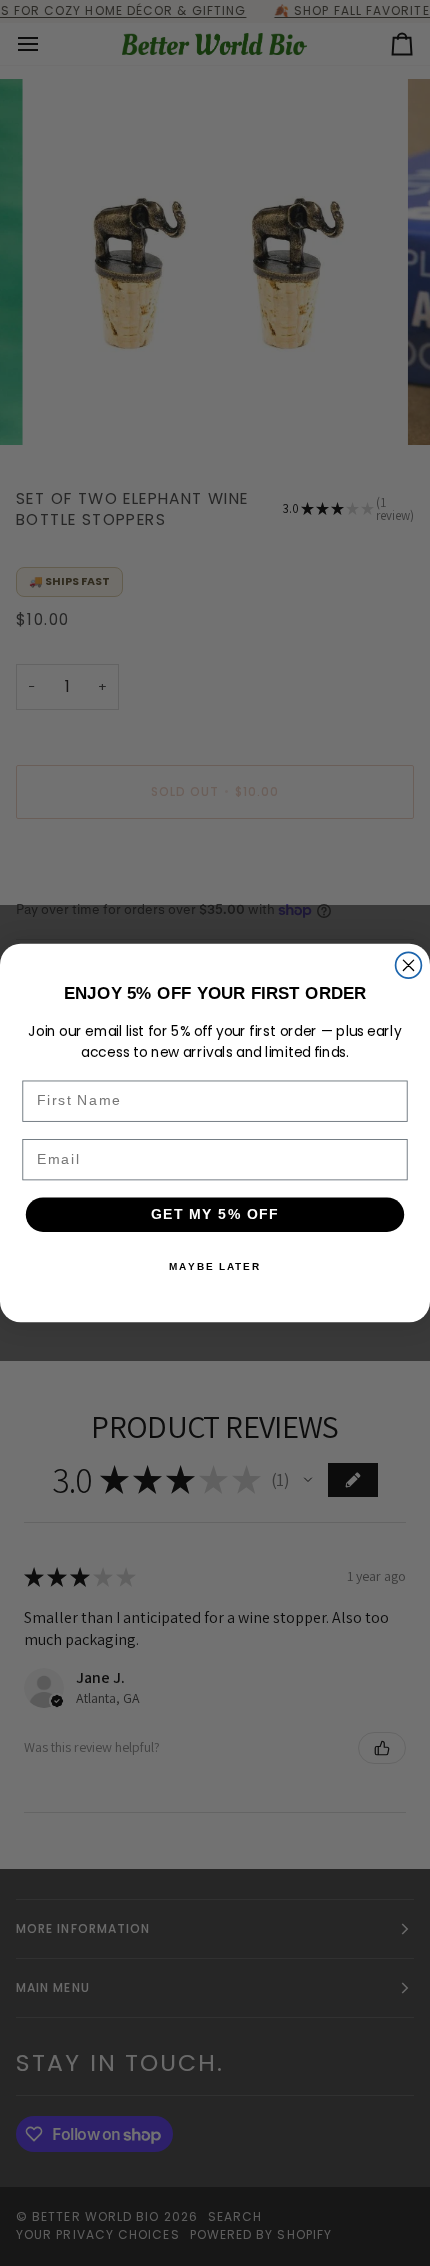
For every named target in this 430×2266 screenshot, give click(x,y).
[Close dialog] (409, 965)
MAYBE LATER (215, 1266)
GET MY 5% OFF (215, 1214)
